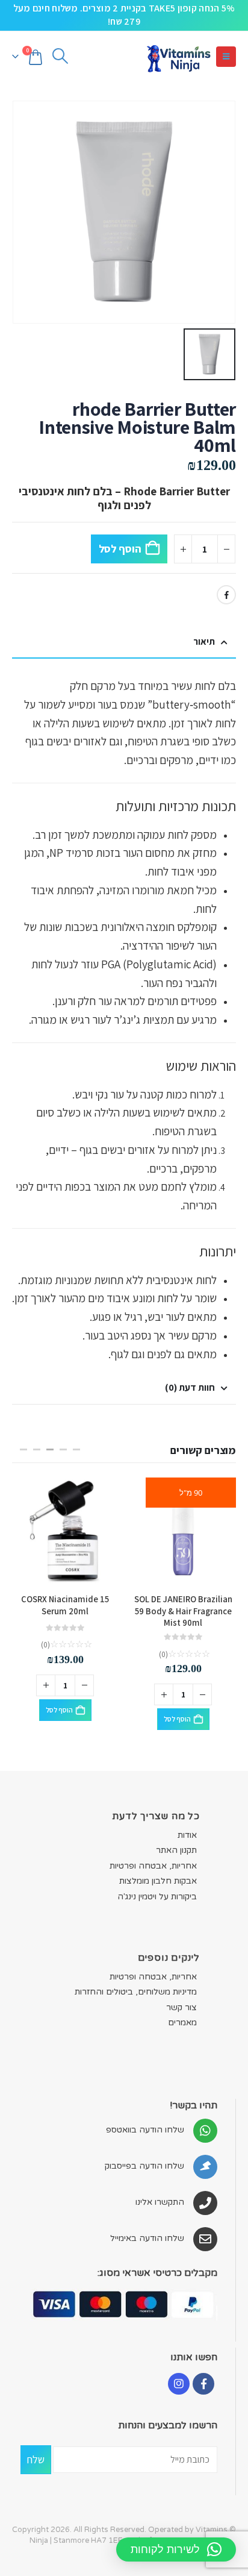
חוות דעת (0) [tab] (190, 1387)
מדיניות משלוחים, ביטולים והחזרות (136, 1983)
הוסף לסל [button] (177, 1710)
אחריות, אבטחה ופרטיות (153, 1856)
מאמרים (182, 2013)
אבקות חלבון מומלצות (158, 1872)
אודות (187, 1825)
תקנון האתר (176, 1841)
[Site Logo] (178, 57)
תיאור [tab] (204, 641)
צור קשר (181, 1998)
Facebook (226, 595)
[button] (226, 57)
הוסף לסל (120, 549)
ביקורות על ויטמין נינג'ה (157, 1888)
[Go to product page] (183, 1531)
